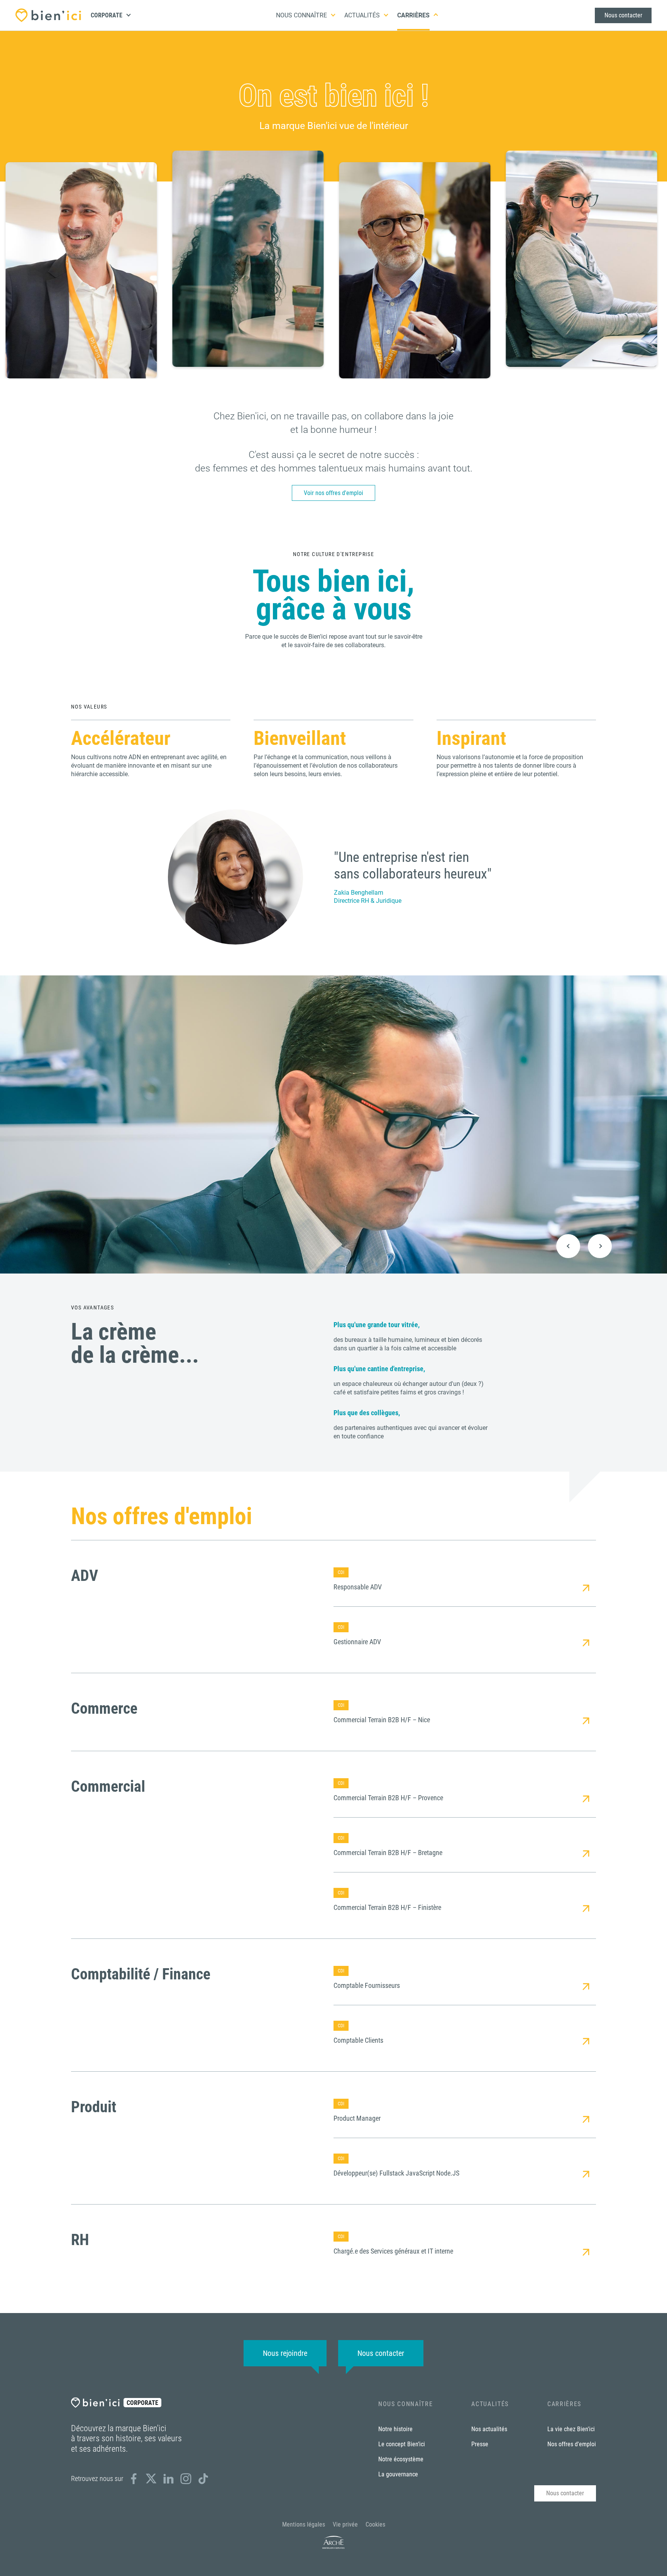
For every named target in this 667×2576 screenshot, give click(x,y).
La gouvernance (398, 2474)
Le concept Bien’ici (402, 2444)
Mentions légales (304, 2524)
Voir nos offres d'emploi (333, 493)
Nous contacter (623, 15)
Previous (568, 1246)
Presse (480, 2444)
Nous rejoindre (285, 2353)
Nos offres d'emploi (572, 2444)
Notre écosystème (401, 2459)
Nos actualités (489, 2429)
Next (600, 1246)
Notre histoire (395, 2429)
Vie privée (345, 2524)
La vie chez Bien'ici (571, 2429)
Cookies (375, 2524)
